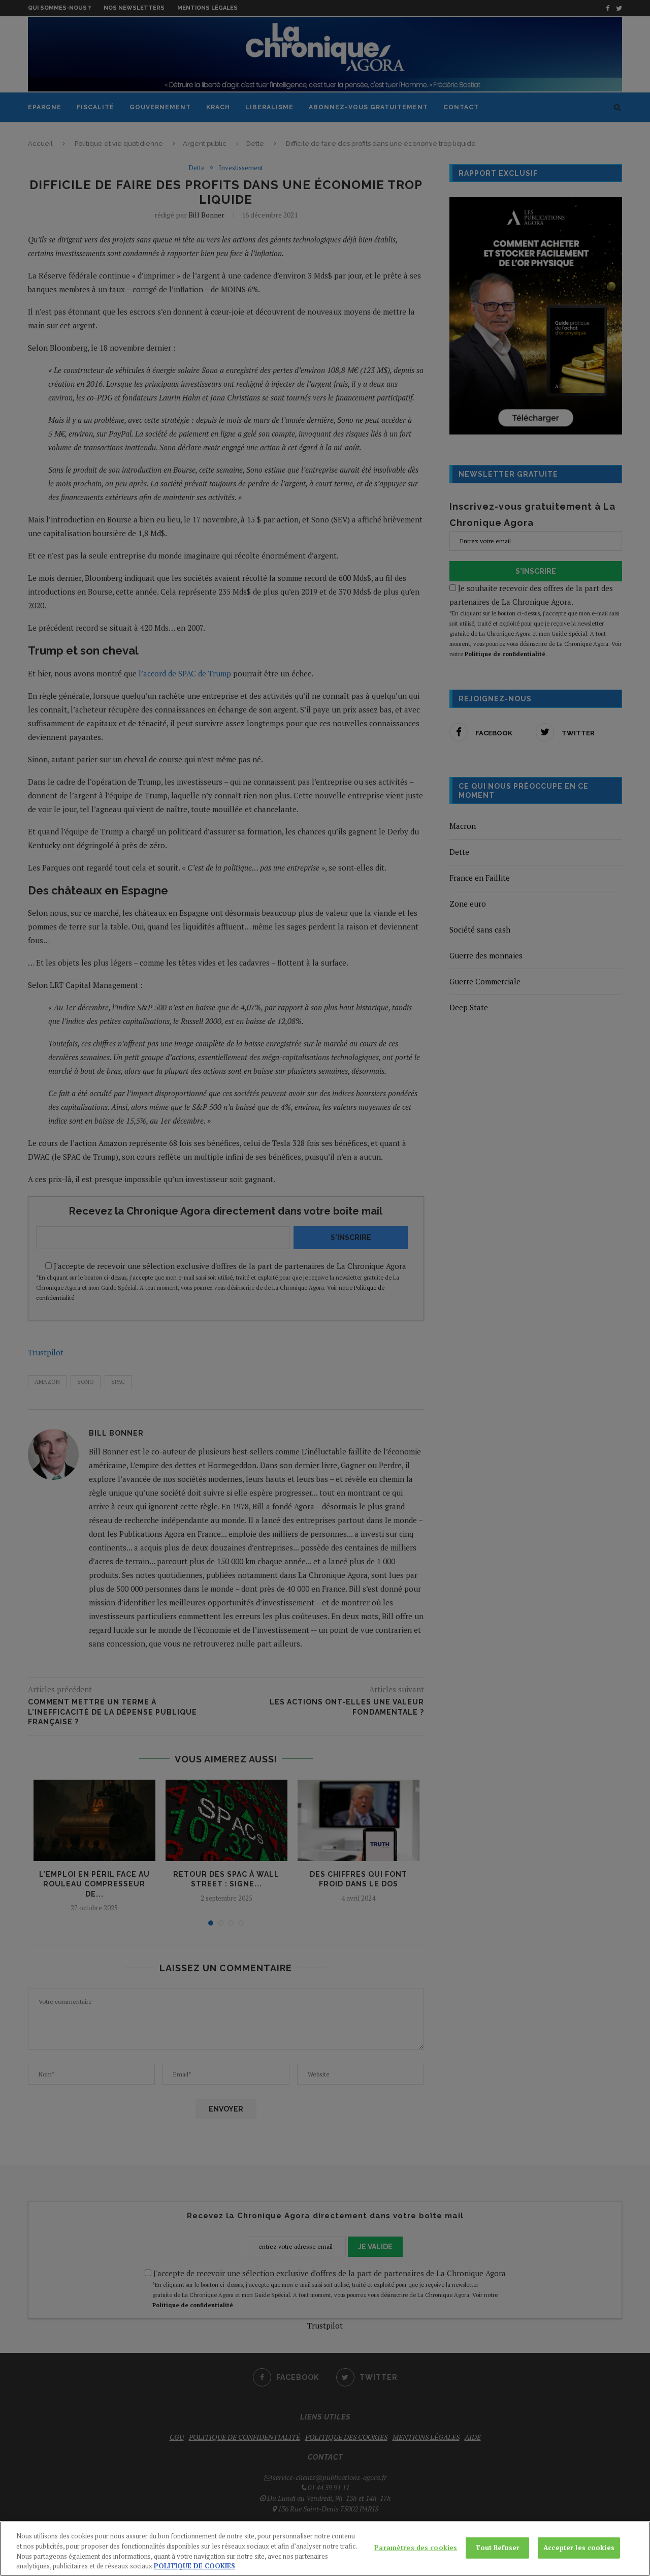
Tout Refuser (497, 2548)
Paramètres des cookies (416, 2548)
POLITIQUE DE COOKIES (194, 2565)
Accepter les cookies (579, 2548)
